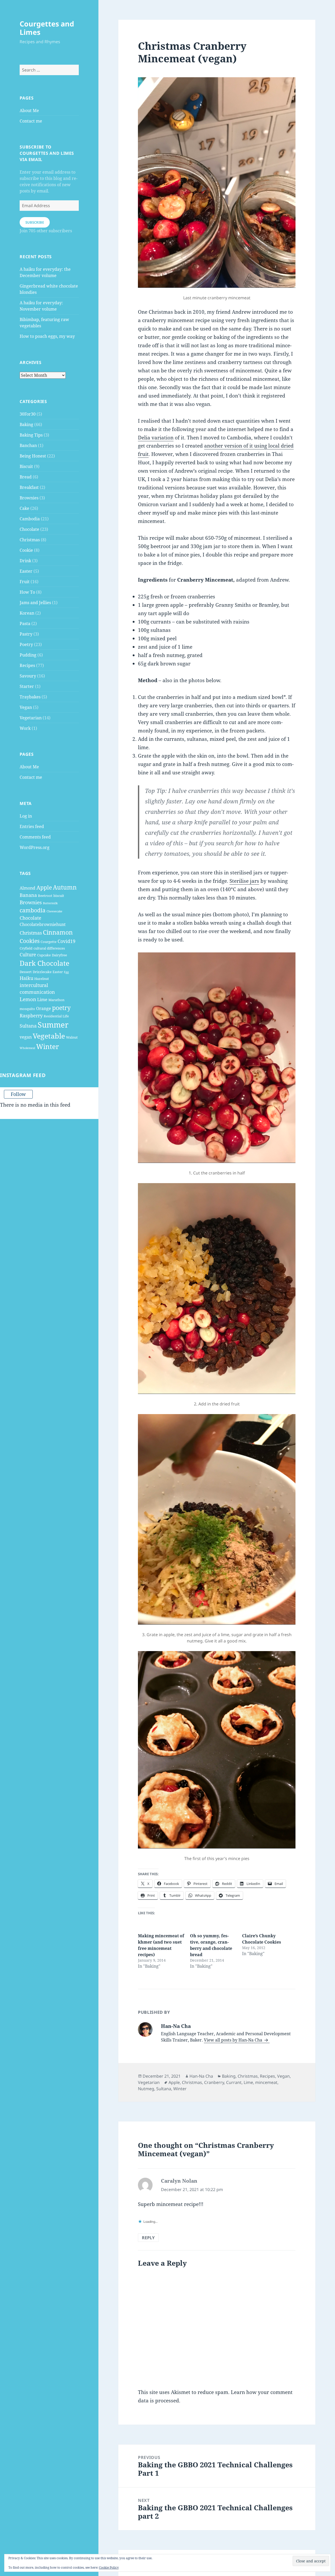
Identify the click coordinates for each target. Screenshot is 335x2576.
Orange (44, 1008)
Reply (148, 2238)
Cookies (30, 941)
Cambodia (30, 519)
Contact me (31, 121)
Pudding (28, 655)
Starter (27, 686)
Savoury (28, 676)
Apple (44, 887)
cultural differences (49, 948)
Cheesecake (54, 911)
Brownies (29, 498)
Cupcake (44, 955)
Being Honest (33, 456)
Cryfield (26, 948)
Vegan (26, 707)
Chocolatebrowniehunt (43, 924)
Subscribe (35, 222)
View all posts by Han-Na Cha (234, 2040)
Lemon (28, 999)
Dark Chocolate (44, 963)
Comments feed (35, 837)
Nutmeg (146, 2089)
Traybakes (30, 697)
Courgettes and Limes (47, 28)
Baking (26, 424)
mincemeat (266, 2082)
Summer (53, 1025)
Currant (234, 2082)
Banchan (28, 445)
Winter (48, 1046)
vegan (26, 1037)
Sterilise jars (244, 881)
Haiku (26, 978)
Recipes (27, 665)
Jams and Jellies (35, 603)
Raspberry (31, 1016)
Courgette (49, 942)
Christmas (30, 540)
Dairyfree (59, 955)
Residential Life (56, 1016)
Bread (26, 477)
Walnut (72, 1037)
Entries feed (32, 826)
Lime (42, 1000)
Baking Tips (31, 435)
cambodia (33, 910)
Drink (25, 561)
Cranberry (214, 2082)
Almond (27, 888)
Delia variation (156, 438)
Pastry (26, 634)
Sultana (28, 1026)
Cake (24, 508)
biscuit (59, 896)
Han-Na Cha (201, 2076)
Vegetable (49, 1036)
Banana (28, 895)
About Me (29, 111)
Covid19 (66, 941)
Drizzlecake (42, 972)
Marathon (56, 1000)
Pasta (25, 624)
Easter (26, 571)
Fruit (25, 582)
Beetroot (45, 896)
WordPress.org (35, 847)
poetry (61, 1008)
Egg (66, 972)
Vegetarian (31, 718)
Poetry (26, 644)
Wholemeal (27, 1048)
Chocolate (29, 529)
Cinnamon (58, 932)
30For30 (28, 414)
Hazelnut (42, 979)
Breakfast (29, 487)
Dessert (26, 972)
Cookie (26, 550)
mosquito (27, 1009)
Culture (28, 955)
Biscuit (26, 466)
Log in (26, 816)
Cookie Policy (109, 2567)
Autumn (65, 887)
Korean (27, 613)
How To (27, 592)
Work (25, 728)
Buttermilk (50, 903)
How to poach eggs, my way (47, 336)
